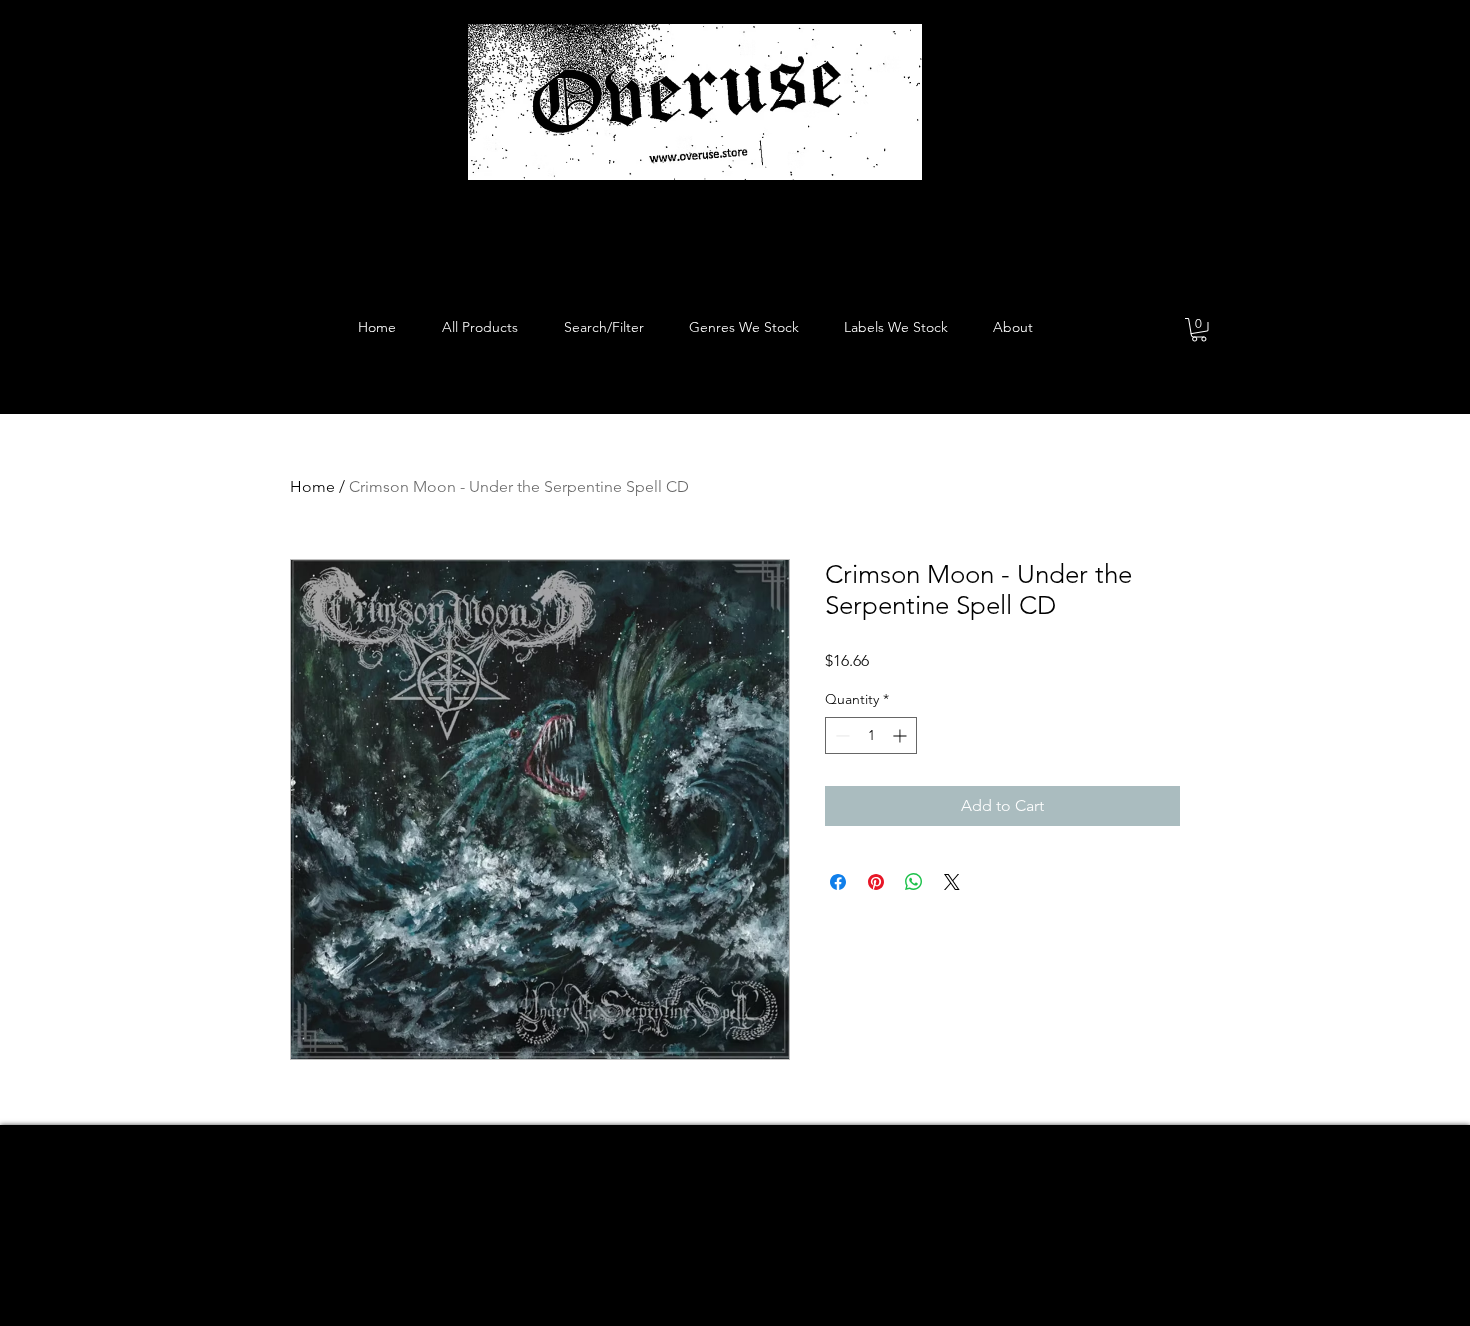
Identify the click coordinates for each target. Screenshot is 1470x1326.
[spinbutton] (871, 735)
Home (312, 486)
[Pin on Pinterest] (876, 882)
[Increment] (901, 735)
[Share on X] (952, 882)
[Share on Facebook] (838, 882)
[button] (1199, 330)
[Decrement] (840, 735)
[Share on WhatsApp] (914, 882)
